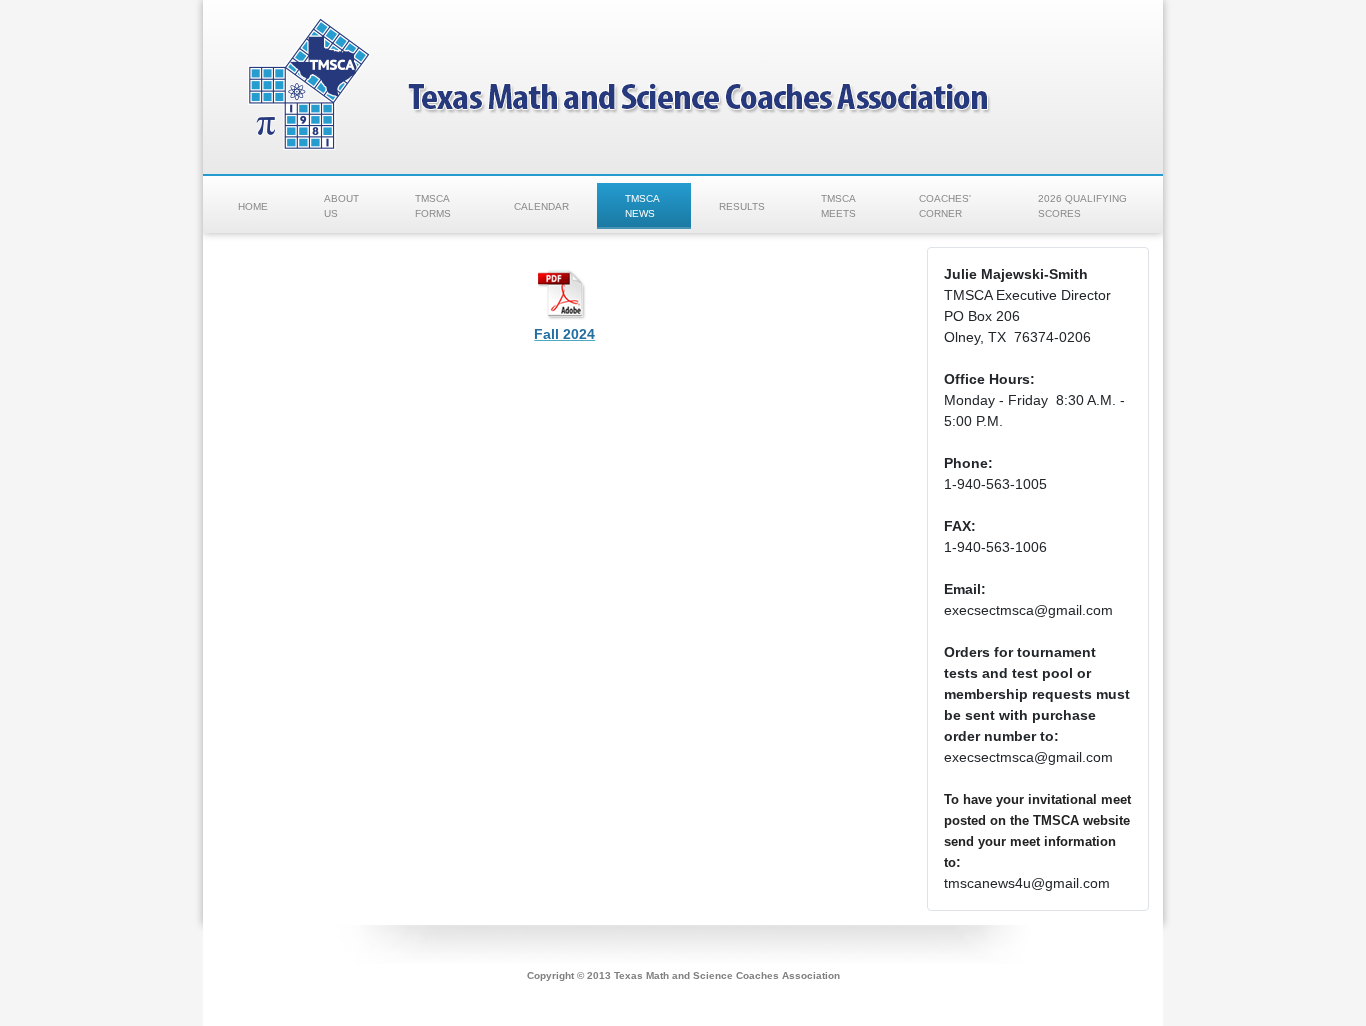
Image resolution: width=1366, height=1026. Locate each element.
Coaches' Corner (945, 206)
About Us (341, 206)
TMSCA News (642, 206)
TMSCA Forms (433, 206)
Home (253, 206)
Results (742, 206)
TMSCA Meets (838, 206)
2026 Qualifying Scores (1082, 206)
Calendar (541, 206)
